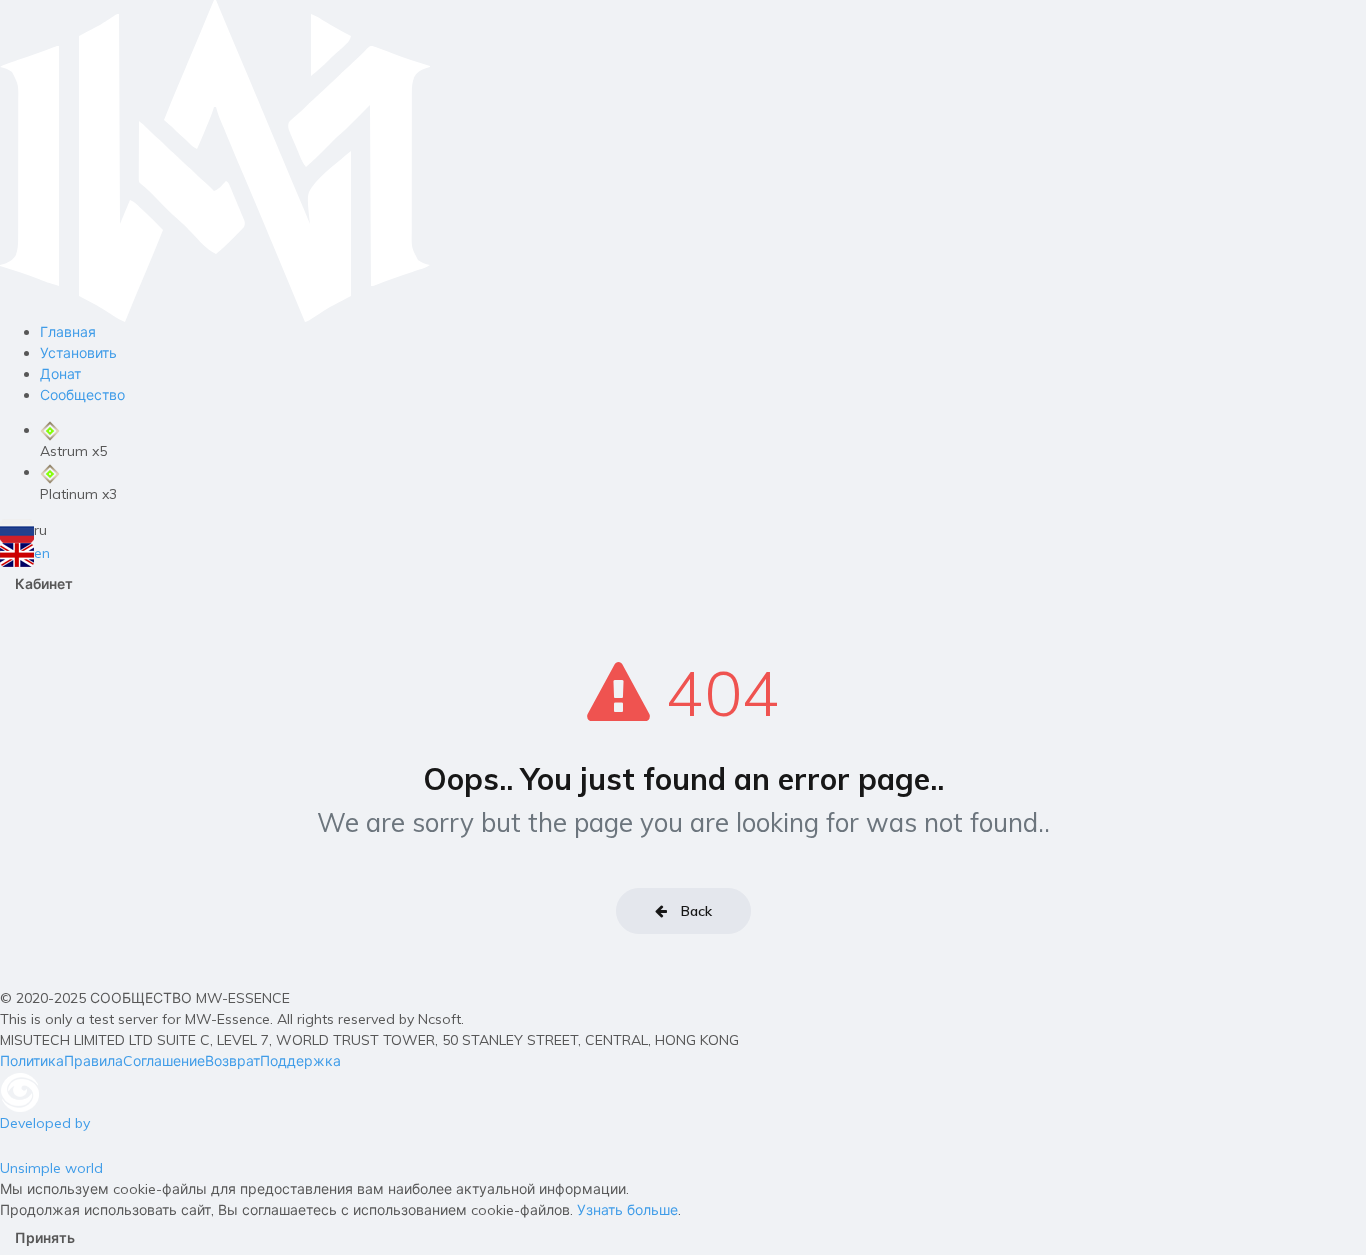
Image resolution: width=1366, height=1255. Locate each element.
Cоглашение (164, 1061)
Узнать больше (627, 1210)
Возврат (232, 1061)
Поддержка (300, 1061)
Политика (32, 1061)
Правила (93, 1061)
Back (694, 911)
